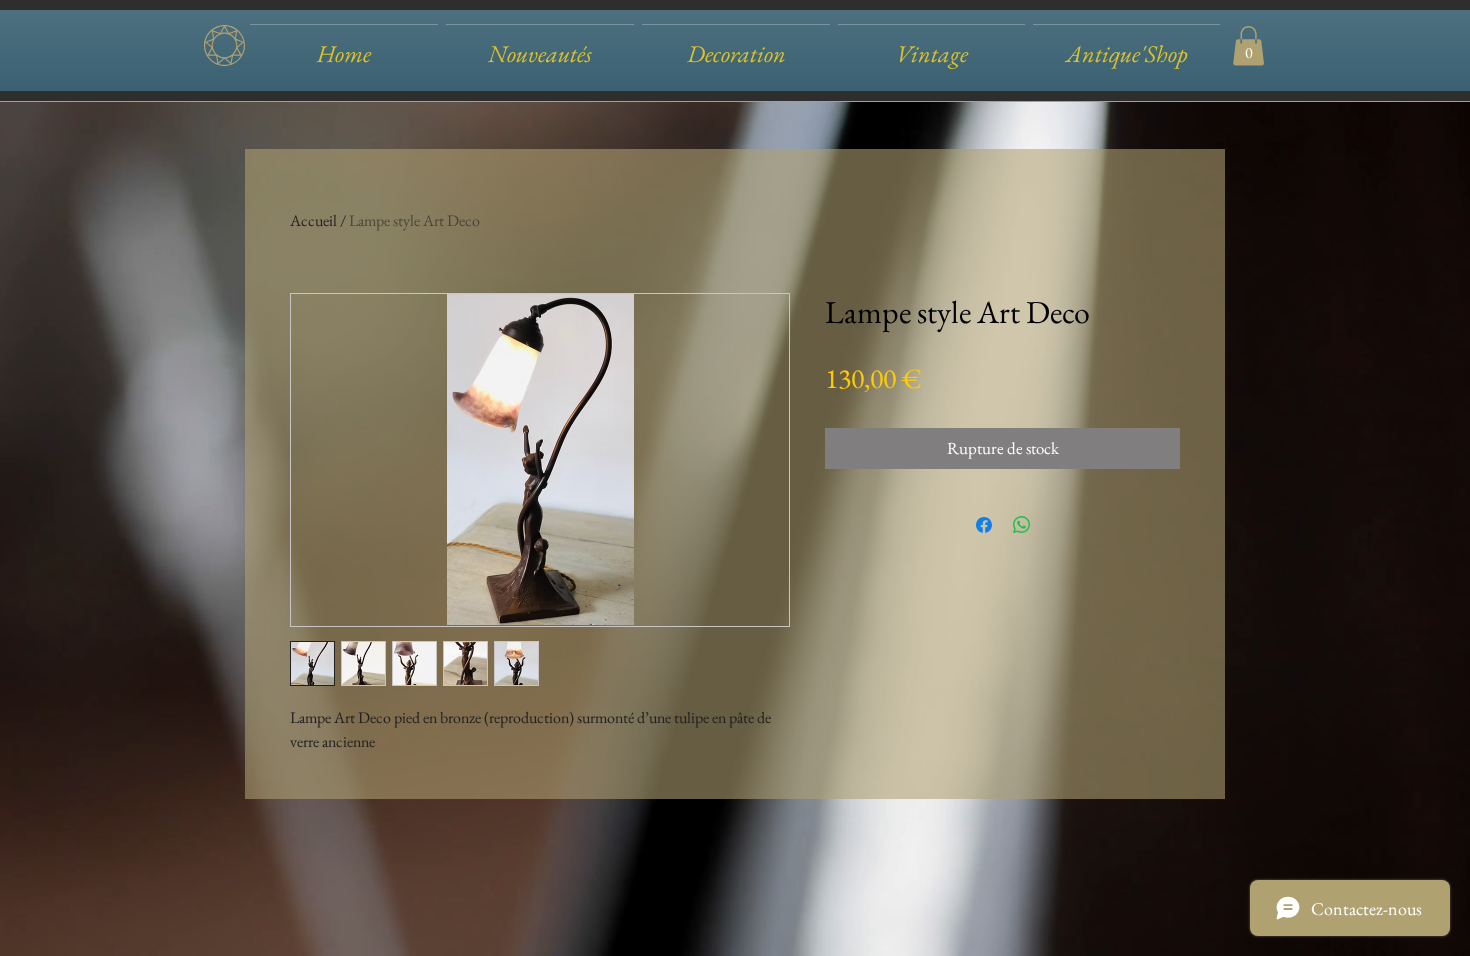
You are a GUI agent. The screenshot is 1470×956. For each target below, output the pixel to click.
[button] (736, 45)
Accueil (313, 220)
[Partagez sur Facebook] (984, 525)
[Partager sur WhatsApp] (1022, 525)
